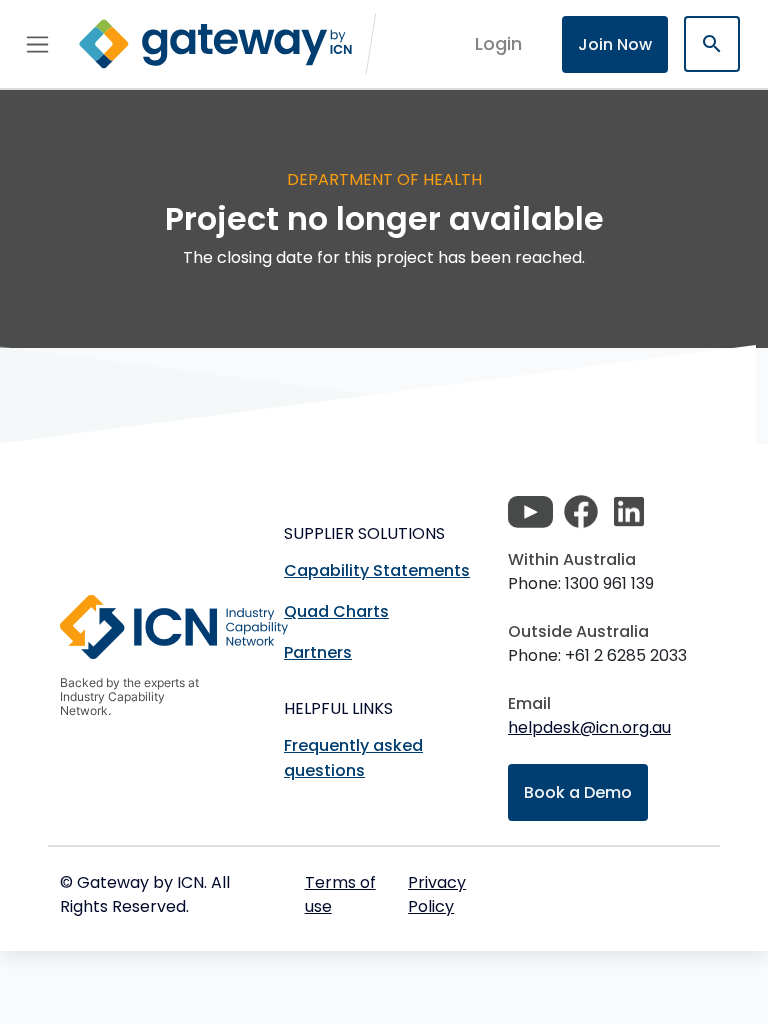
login (498, 43)
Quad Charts (336, 611)
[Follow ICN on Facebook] (581, 512)
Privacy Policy (437, 894)
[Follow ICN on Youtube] (530, 512)
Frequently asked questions (353, 758)
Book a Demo (578, 792)
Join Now (615, 44)
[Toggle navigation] (37, 44)
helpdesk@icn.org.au (589, 727)
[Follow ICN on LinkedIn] (629, 512)
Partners (318, 652)
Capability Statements (377, 570)
